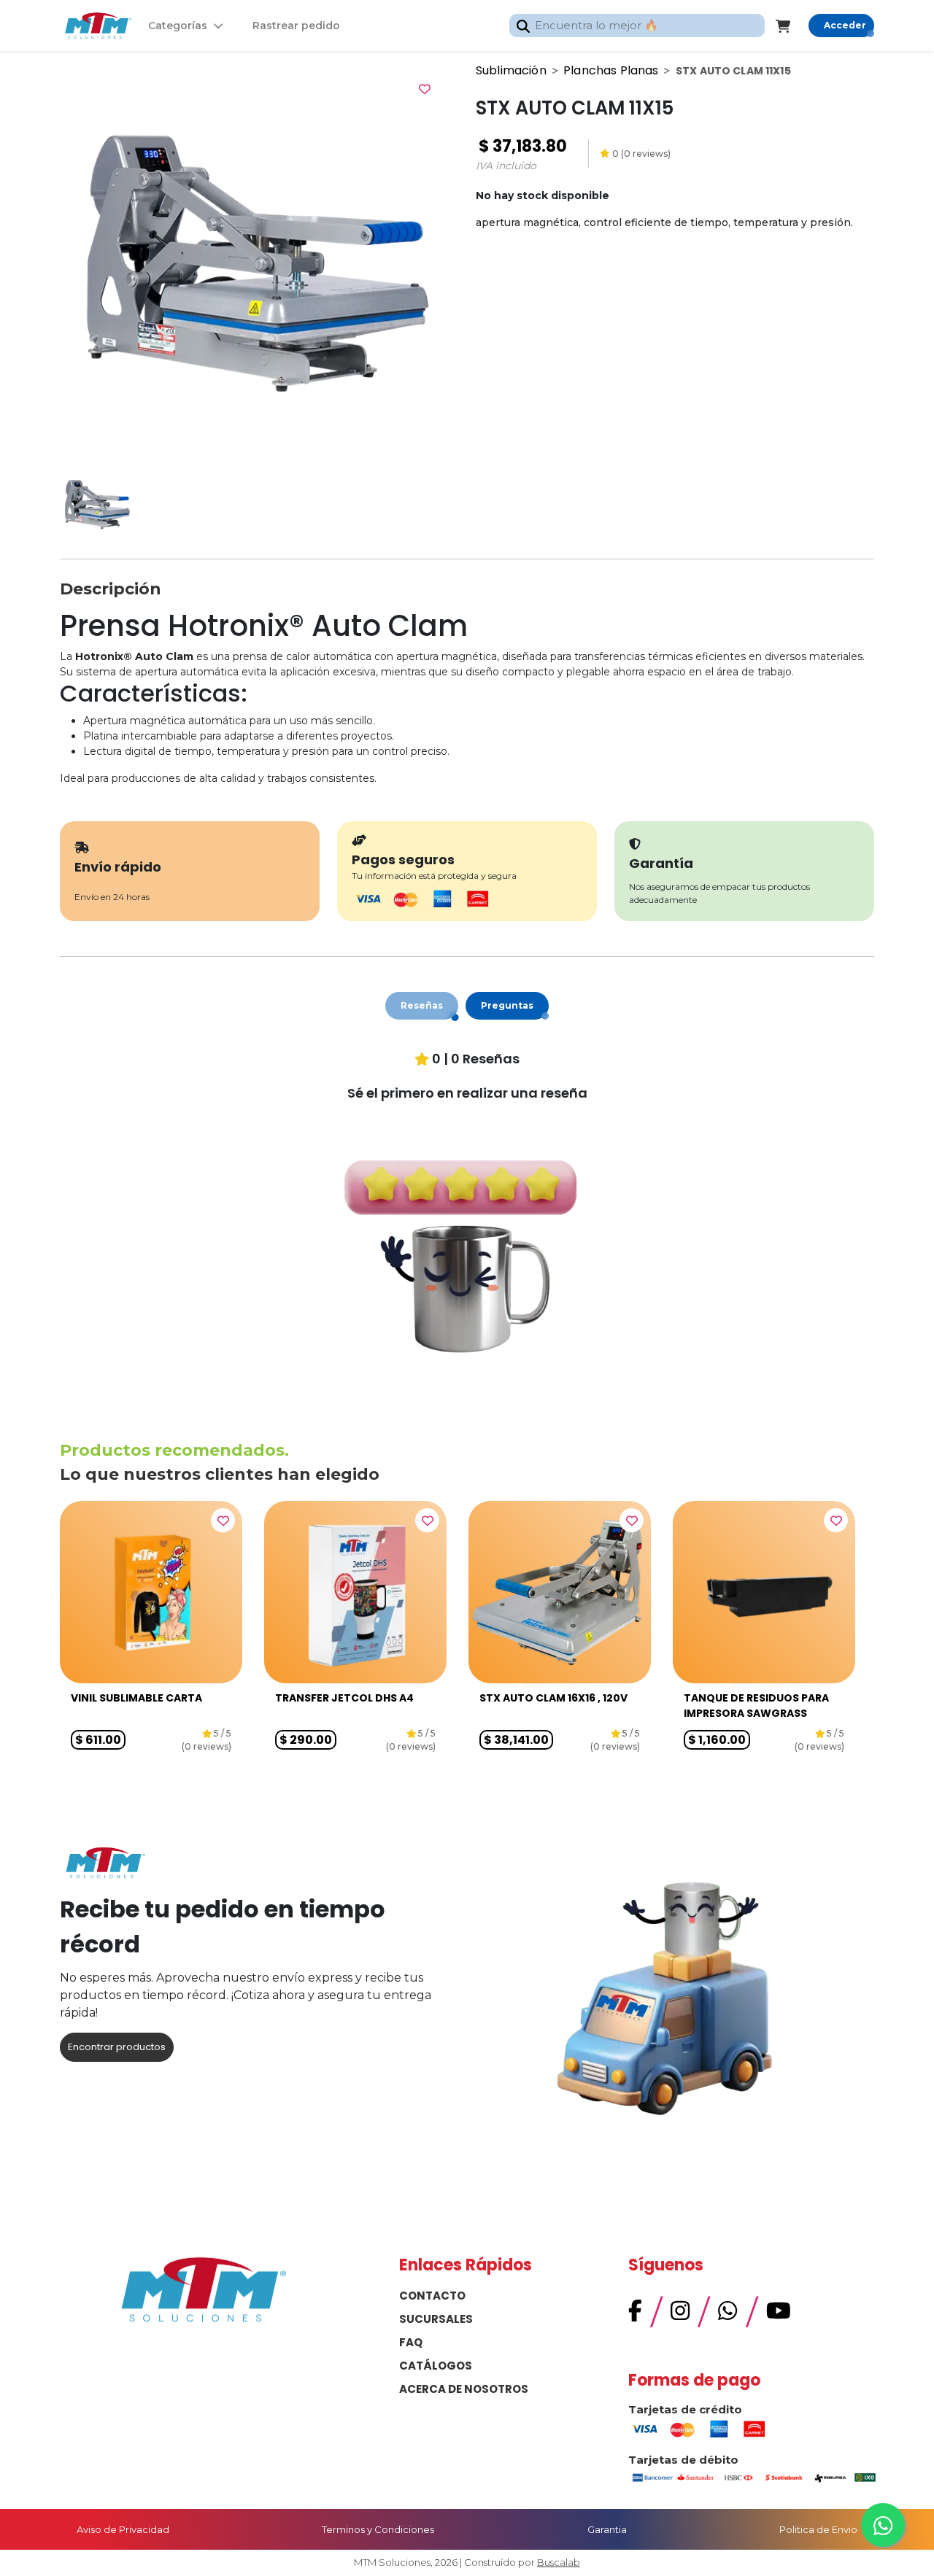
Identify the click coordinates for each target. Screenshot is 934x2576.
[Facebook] (635, 2315)
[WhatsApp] (727, 2315)
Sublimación (511, 70)
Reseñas (422, 1005)
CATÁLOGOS (436, 2366)
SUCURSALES (436, 2319)
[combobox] (637, 26)
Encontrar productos (117, 2047)
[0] (792, 26)
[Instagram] (680, 2315)
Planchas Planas (611, 70)
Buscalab (559, 2562)
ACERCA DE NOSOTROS (464, 2389)
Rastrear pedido (296, 26)
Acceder (845, 25)
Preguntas (507, 1005)
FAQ (411, 2342)
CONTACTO (432, 2296)
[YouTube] (779, 2315)
